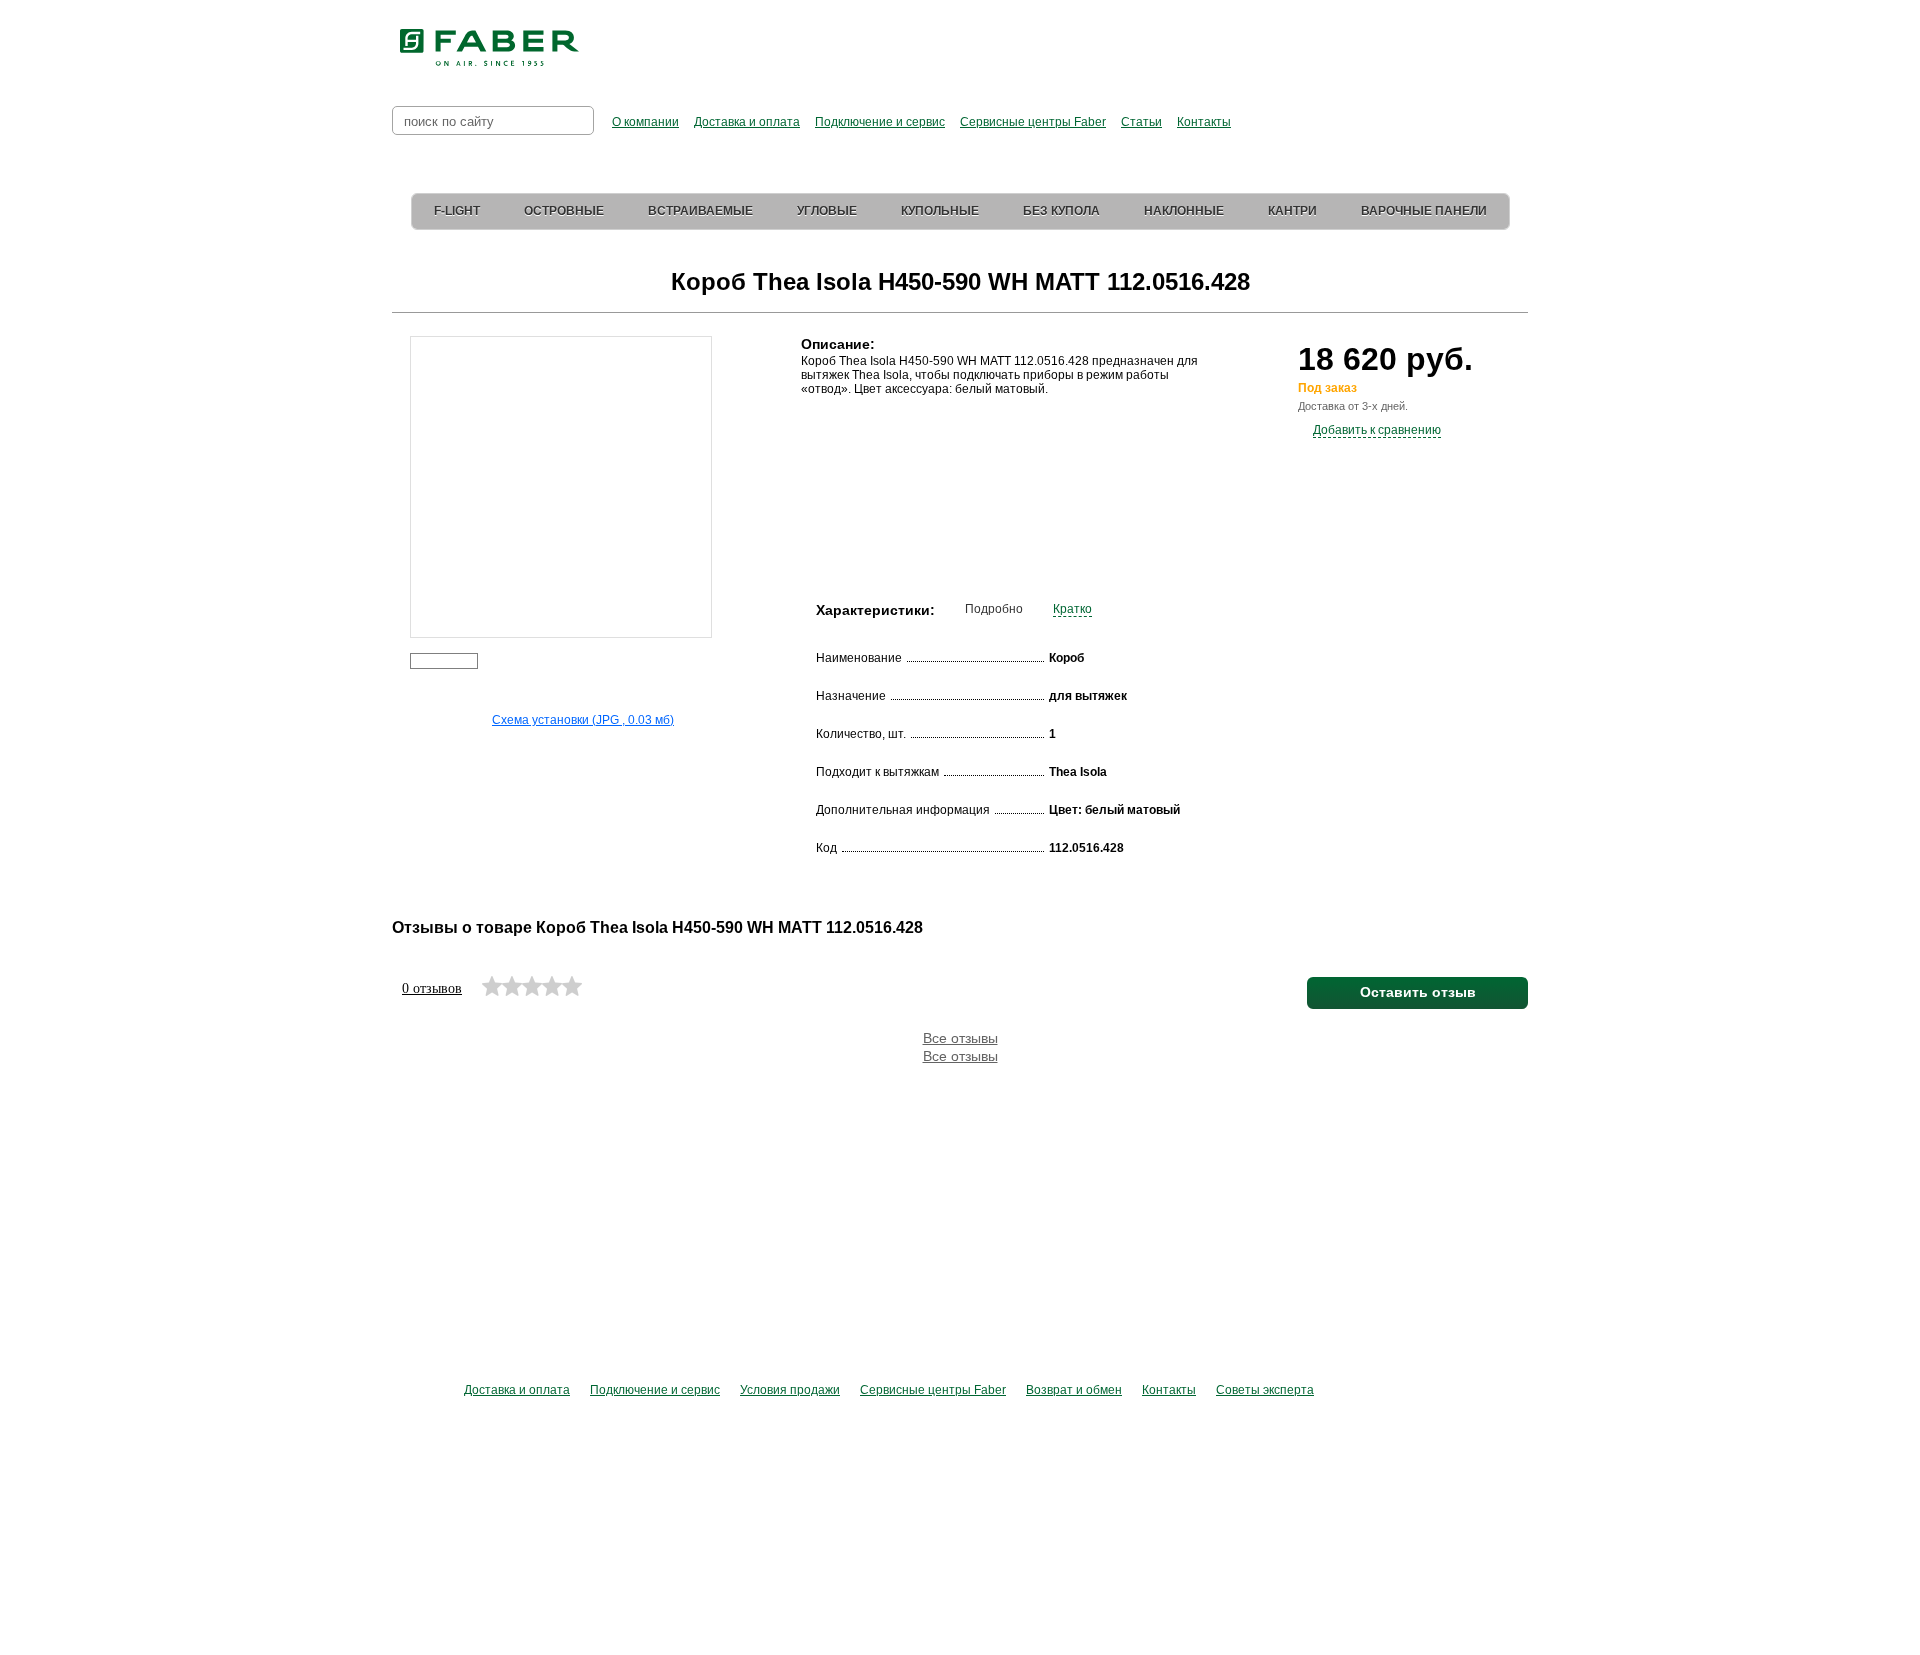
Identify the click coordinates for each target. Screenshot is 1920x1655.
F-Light (457, 211)
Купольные (940, 211)
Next (725, 473)
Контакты (1204, 122)
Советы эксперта (1265, 1390)
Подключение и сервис (880, 122)
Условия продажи (790, 1390)
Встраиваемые (700, 211)
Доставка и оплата (747, 122)
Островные (564, 211)
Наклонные (1184, 211)
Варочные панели (1424, 211)
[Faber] (489, 48)
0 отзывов (432, 988)
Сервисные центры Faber (1033, 122)
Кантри (1292, 211)
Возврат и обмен (1074, 1390)
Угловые (827, 211)
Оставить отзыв (1418, 992)
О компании (645, 122)
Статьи (1141, 122)
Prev (395, 473)
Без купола (1061, 211)
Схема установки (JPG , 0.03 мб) (583, 720)
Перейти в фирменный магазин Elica (1159, 40)
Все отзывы (960, 1038)
